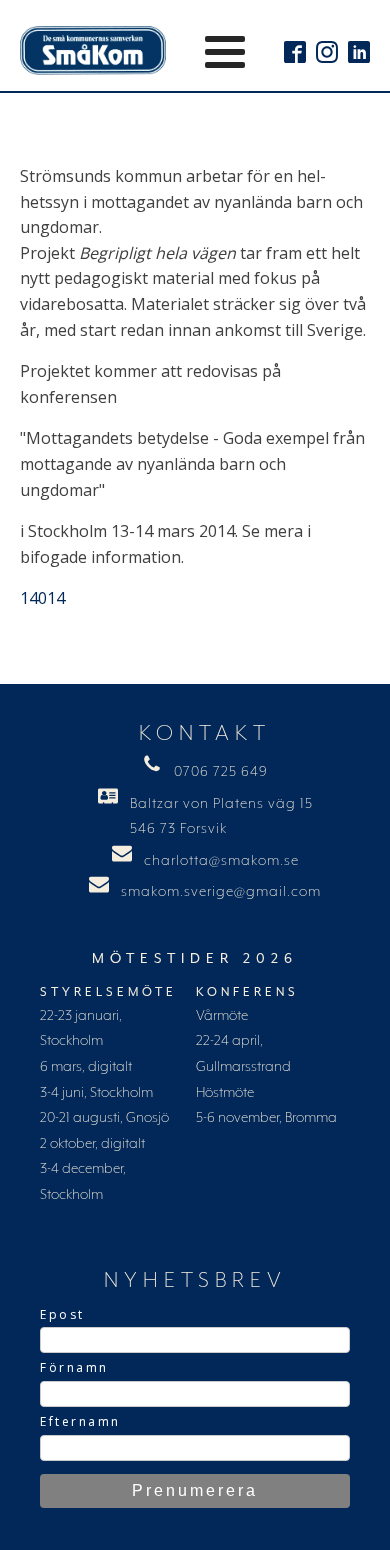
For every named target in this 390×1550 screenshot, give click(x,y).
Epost (62, 1314)
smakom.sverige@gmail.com (221, 892)
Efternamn (80, 1421)
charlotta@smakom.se (221, 861)
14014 (42, 598)
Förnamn (74, 1367)
